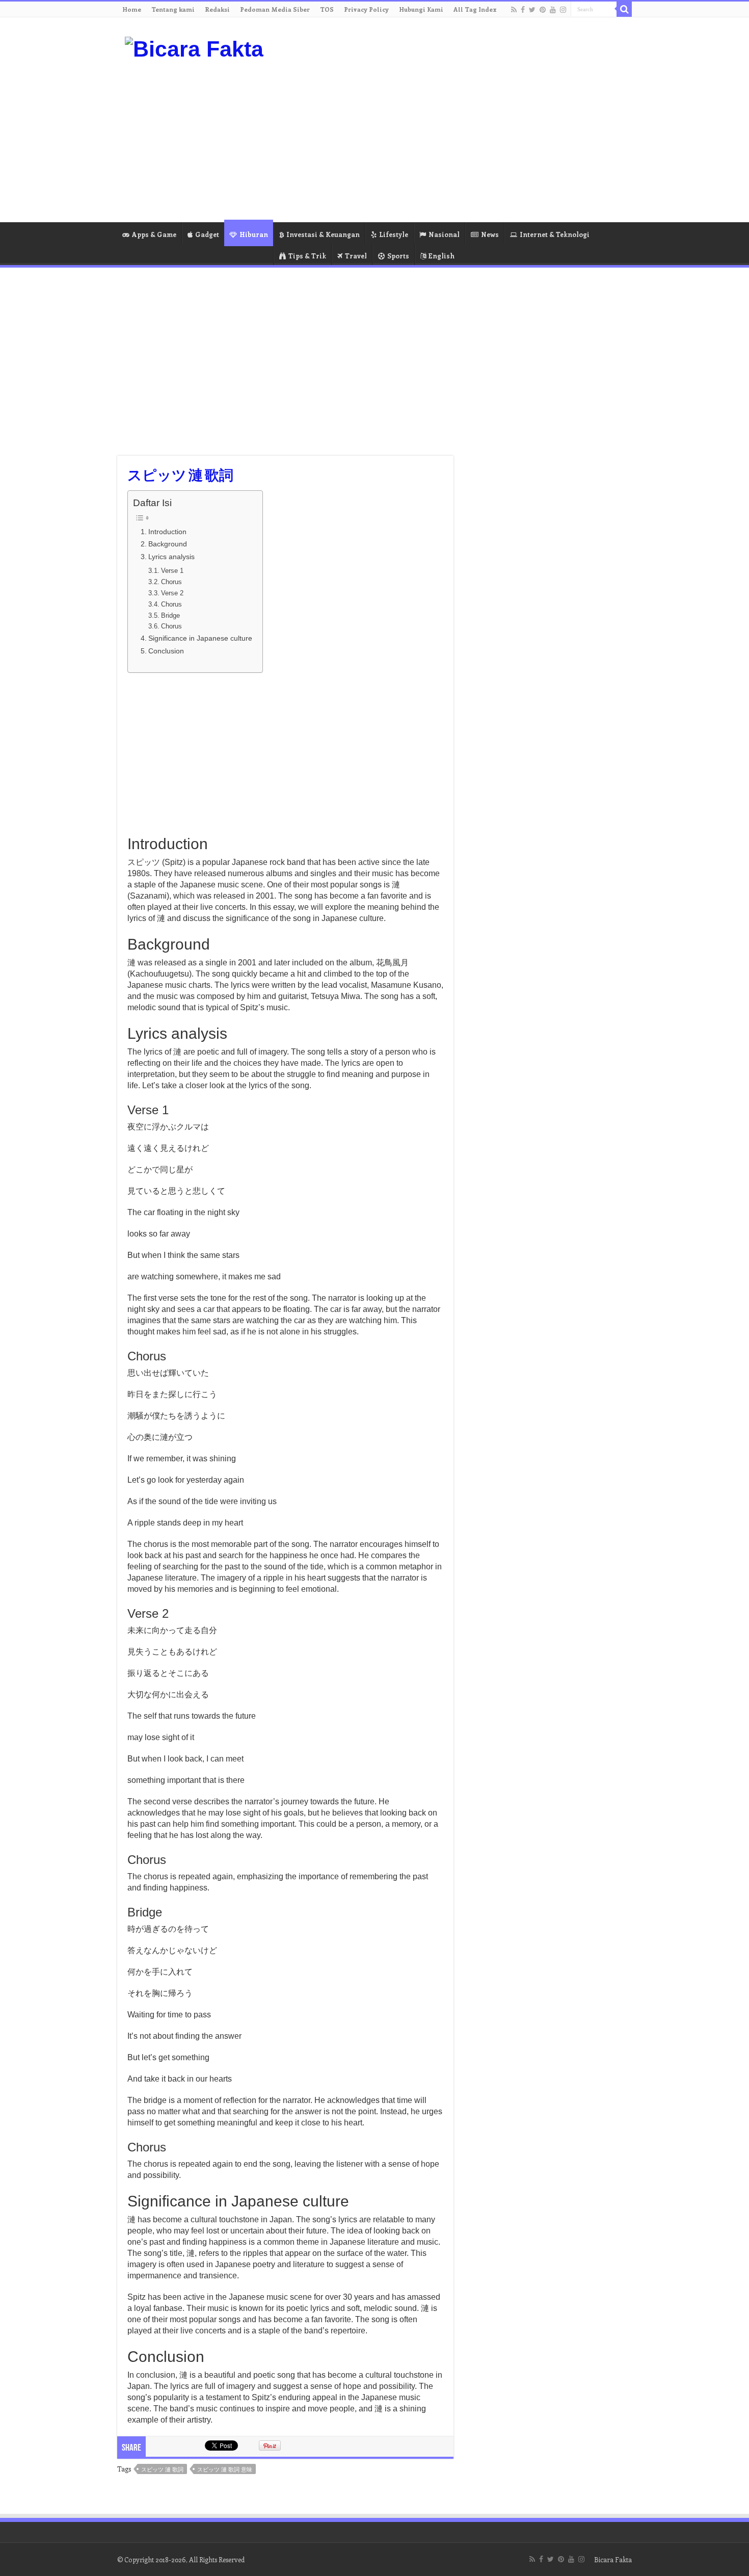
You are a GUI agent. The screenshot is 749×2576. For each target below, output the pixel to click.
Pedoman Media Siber (275, 9)
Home (132, 9)
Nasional (444, 234)
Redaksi (217, 9)
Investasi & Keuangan (323, 234)
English (442, 256)
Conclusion (166, 651)
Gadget (207, 234)
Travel (356, 256)
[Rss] (514, 10)
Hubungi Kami (421, 9)
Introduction (167, 532)
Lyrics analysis (171, 557)
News (490, 234)
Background (168, 544)
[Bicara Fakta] (194, 47)
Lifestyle (394, 234)
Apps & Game (154, 234)
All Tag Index (475, 9)
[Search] (624, 9)
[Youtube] (553, 10)
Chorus (171, 582)
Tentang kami (173, 9)
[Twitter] (532, 10)
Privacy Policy (366, 9)
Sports (398, 256)
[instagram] (563, 10)
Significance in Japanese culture (200, 638)
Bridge (170, 615)
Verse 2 (172, 593)
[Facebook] (523, 10)
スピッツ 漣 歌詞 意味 (225, 2469)
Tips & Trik (307, 256)
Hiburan (254, 234)
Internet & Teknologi (555, 234)
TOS (327, 9)
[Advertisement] (439, 141)
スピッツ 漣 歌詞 (162, 2469)
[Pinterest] (543, 10)
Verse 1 (172, 571)
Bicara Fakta (613, 2559)
